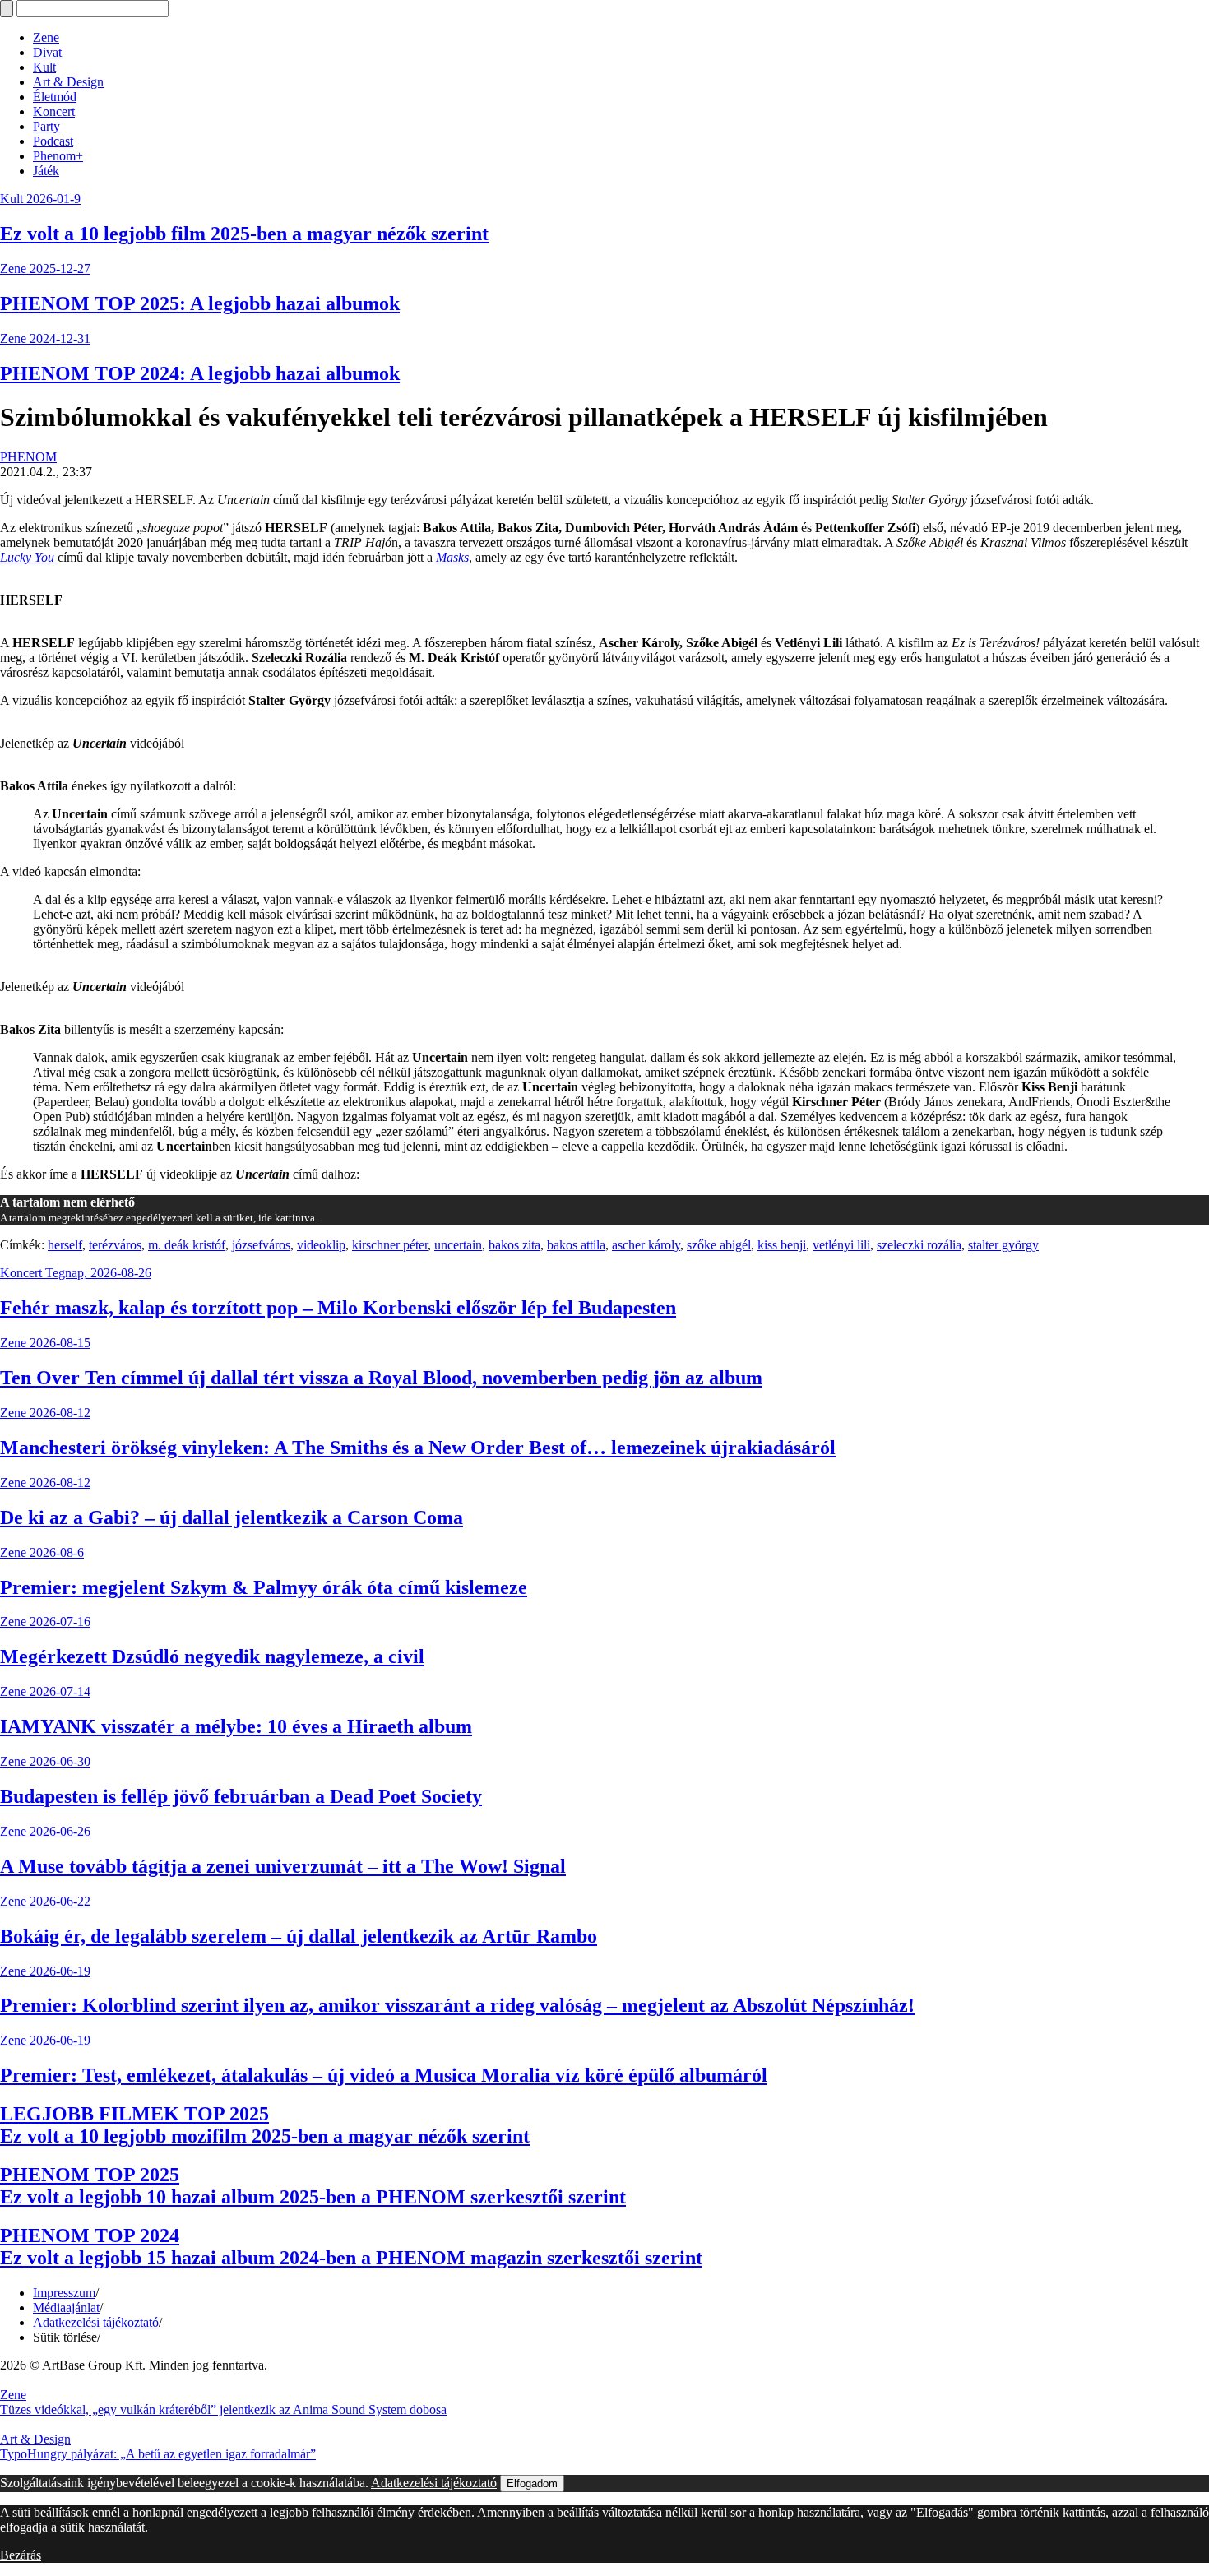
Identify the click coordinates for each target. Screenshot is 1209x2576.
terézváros (115, 1245)
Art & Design (68, 82)
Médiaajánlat (66, 2307)
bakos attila (576, 1245)
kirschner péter (390, 1245)
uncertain (458, 1245)
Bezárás (21, 2555)
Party (46, 126)
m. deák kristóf (187, 1245)
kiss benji (782, 1245)
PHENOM (28, 457)
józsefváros (261, 1245)
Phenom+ (58, 156)
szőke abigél (719, 1245)
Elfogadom (532, 2483)
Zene (46, 37)
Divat (47, 52)
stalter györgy (1003, 1245)
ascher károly (646, 1245)
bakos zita (514, 1245)
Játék (46, 171)
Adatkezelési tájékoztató (96, 2322)
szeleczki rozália (919, 1245)
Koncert (54, 111)
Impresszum (64, 2293)
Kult (44, 67)
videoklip (321, 1245)
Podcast (53, 141)
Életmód (55, 97)
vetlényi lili (841, 1245)
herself (65, 1245)
